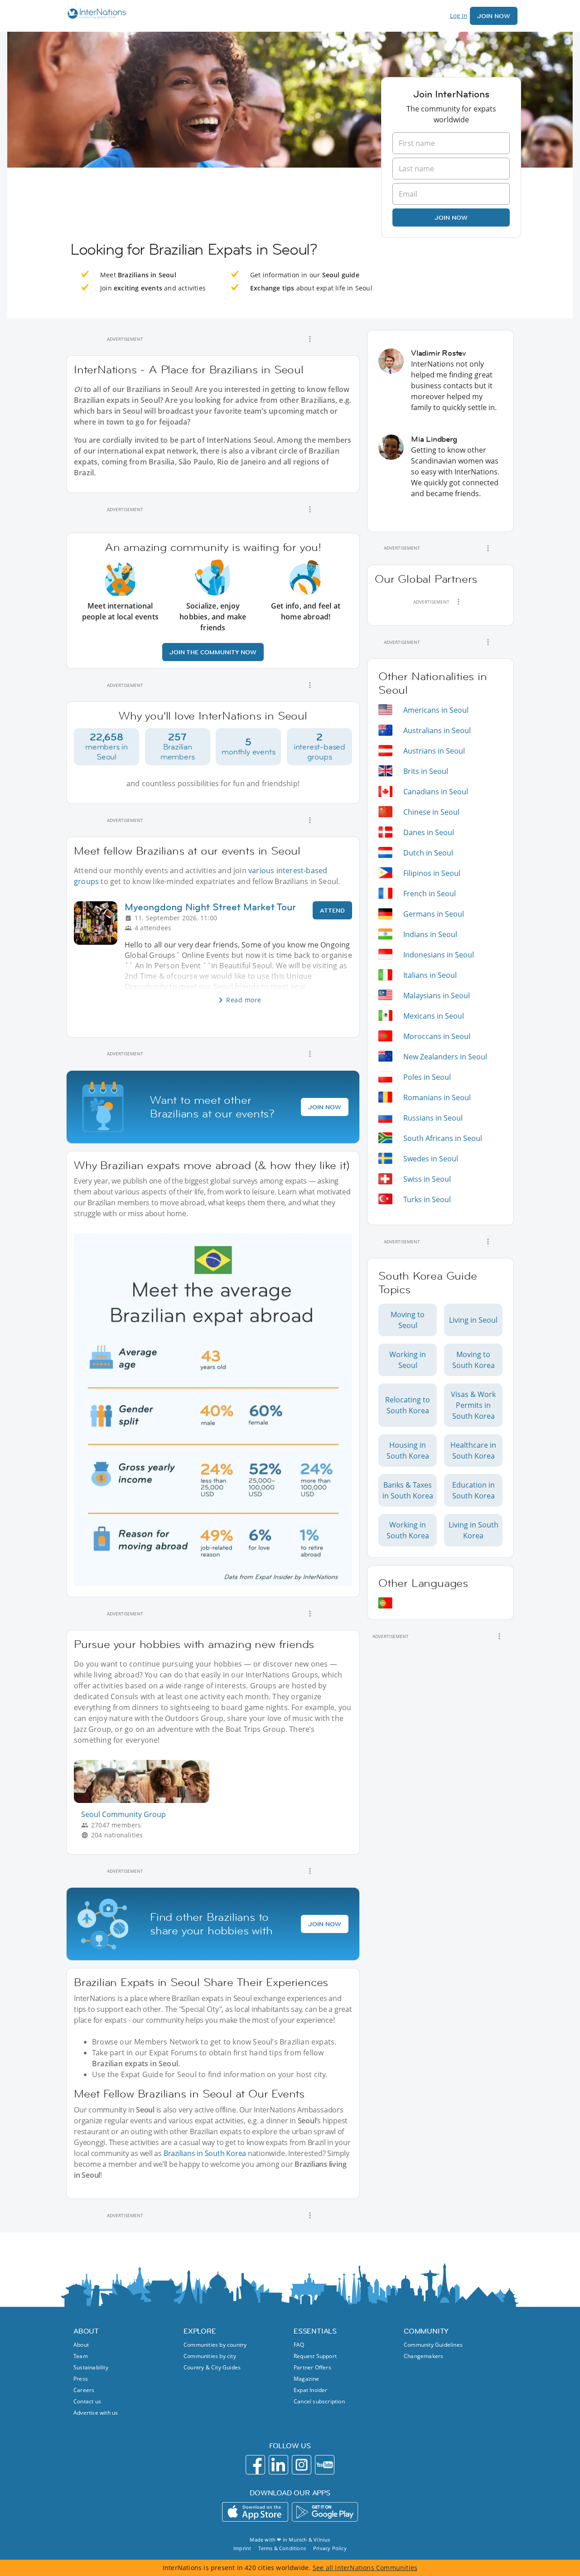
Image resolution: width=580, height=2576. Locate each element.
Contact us (87, 2401)
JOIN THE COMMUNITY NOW (213, 652)
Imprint (242, 2548)
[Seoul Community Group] (145, 1800)
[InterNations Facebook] (255, 2465)
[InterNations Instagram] (302, 2465)
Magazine (307, 2379)
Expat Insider (311, 2390)
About (81, 2345)
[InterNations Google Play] (325, 2512)
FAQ (299, 2345)
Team (81, 2356)
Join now (451, 217)
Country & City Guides (212, 2367)
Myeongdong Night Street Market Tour (210, 907)
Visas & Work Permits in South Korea (473, 1405)
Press (81, 2379)
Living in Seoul (473, 1320)
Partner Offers (312, 2367)
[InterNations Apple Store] (255, 2512)
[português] (385, 1603)
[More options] (310, 339)
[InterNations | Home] (95, 15)
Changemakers (423, 2356)
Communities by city (210, 2356)
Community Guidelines (433, 2345)
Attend (332, 910)
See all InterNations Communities (365, 2568)
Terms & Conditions (282, 2548)
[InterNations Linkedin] (278, 2465)
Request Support (315, 2356)
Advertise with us (96, 2413)
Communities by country (215, 2345)
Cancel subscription (319, 2401)
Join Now (494, 16)
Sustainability (91, 2367)
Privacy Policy (330, 2548)
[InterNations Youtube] (325, 2465)
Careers (84, 2390)
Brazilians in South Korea (205, 2153)
